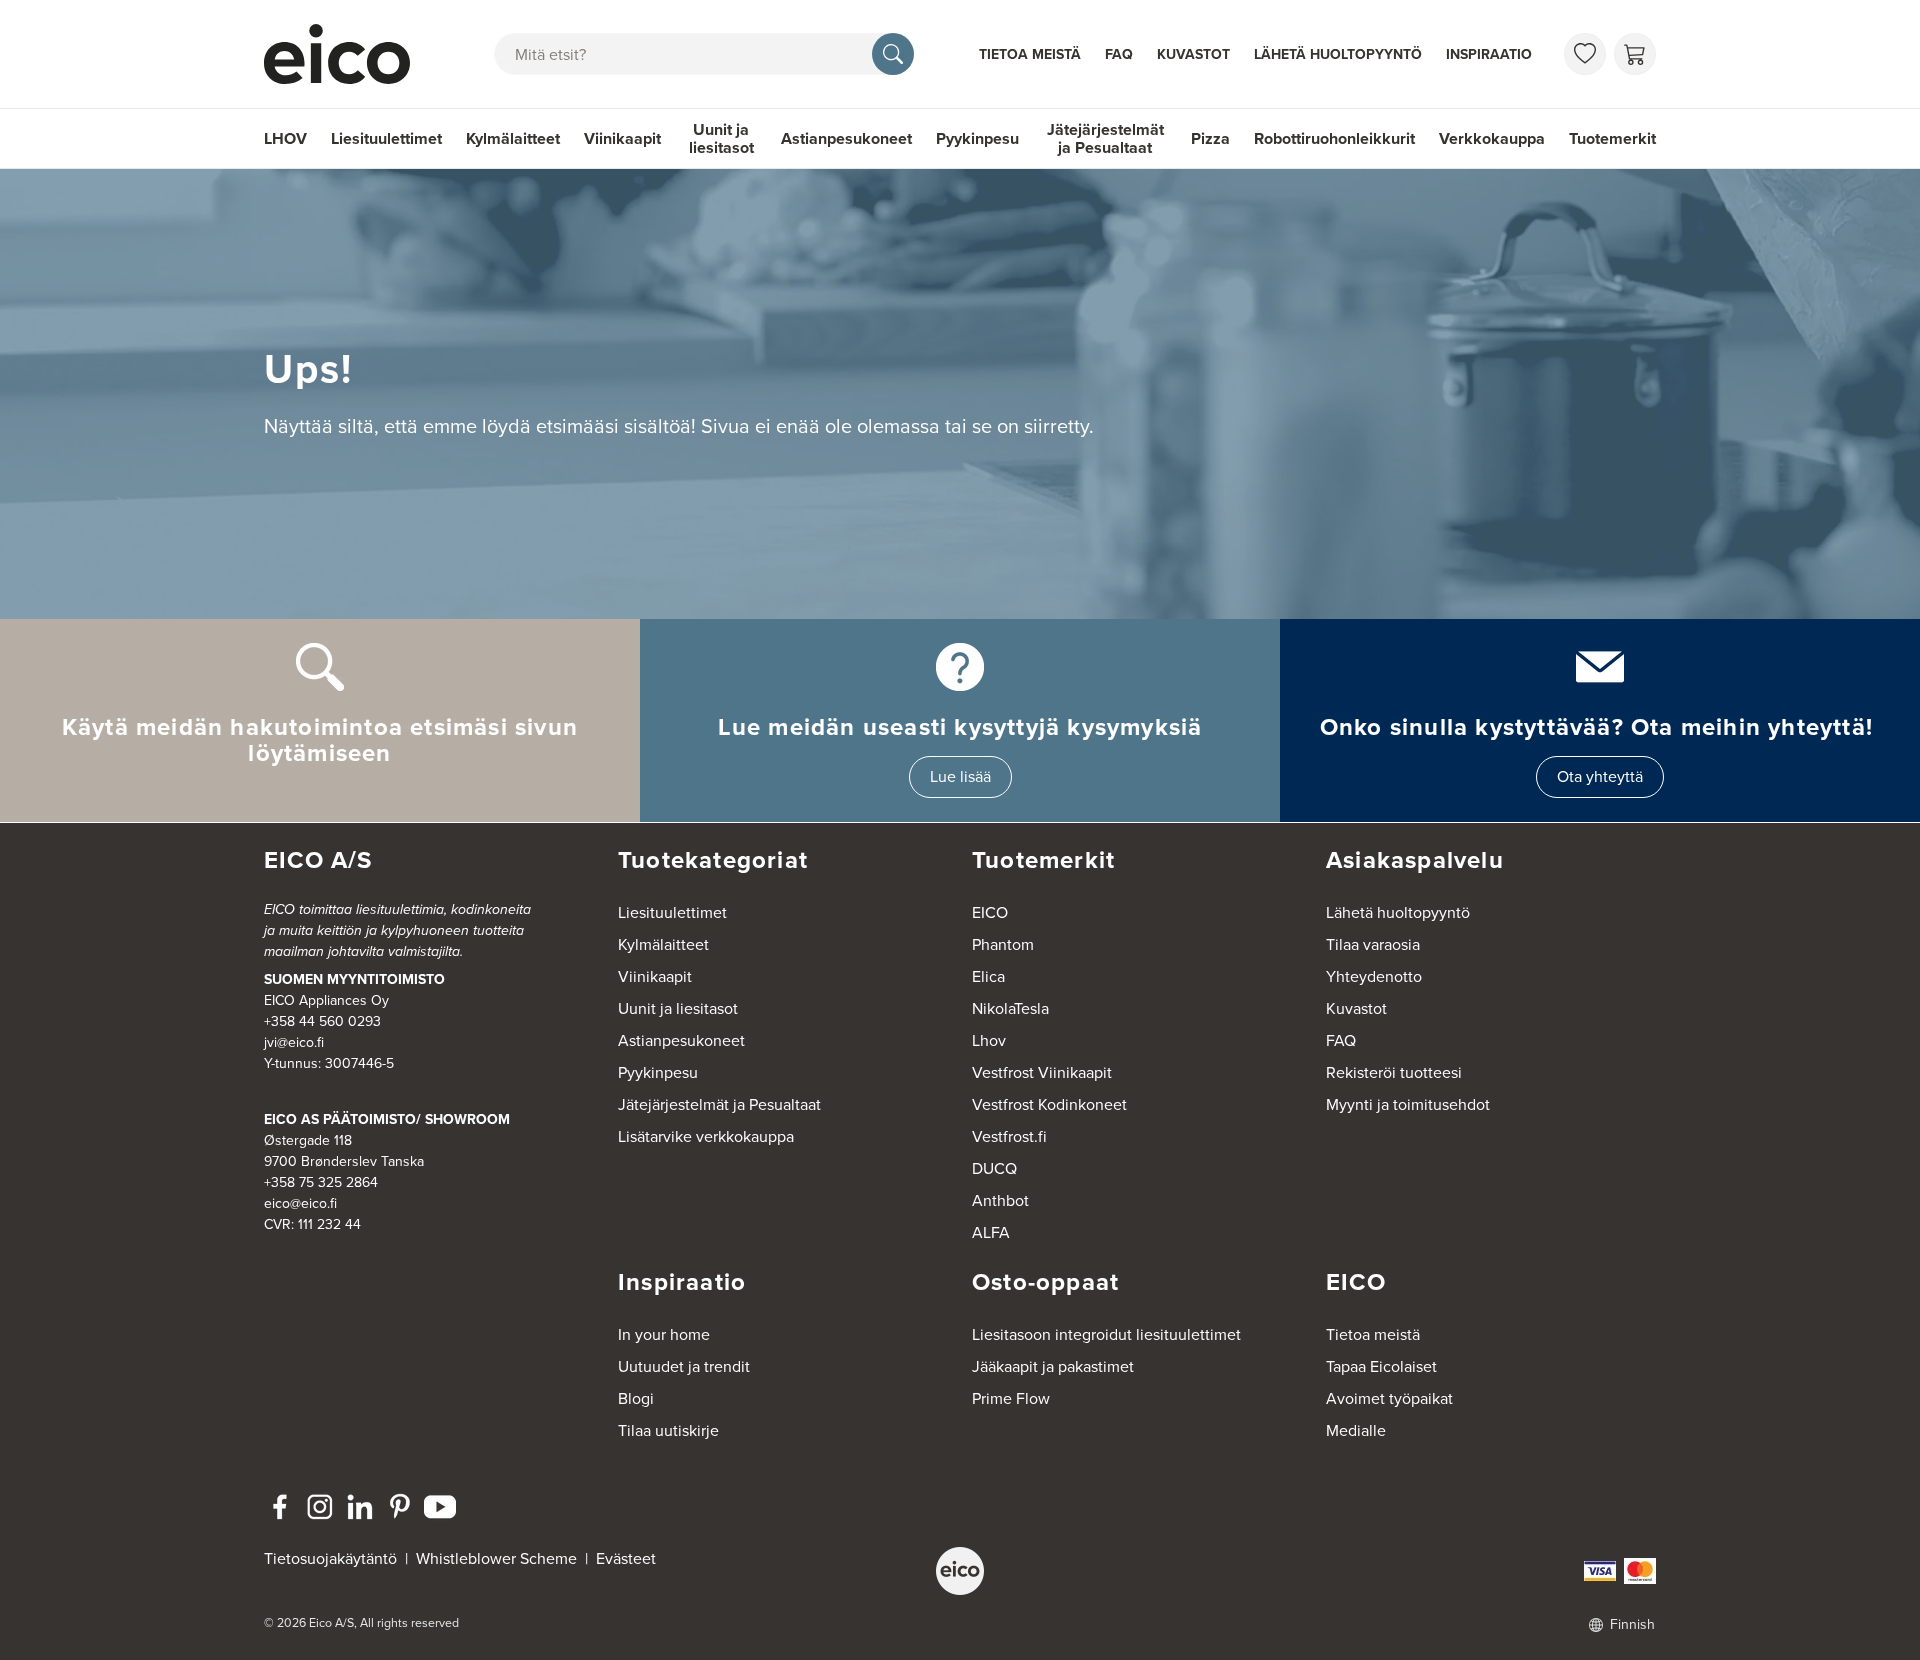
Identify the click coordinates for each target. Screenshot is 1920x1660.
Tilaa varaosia (1373, 944)
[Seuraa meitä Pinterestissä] (400, 1507)
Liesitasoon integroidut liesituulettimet (1106, 1334)
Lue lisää (960, 776)
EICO (990, 912)
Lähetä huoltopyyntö (1338, 54)
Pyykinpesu (977, 138)
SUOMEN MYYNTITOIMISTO (354, 979)
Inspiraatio (1489, 54)
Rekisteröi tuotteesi (1394, 1072)
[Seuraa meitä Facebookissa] (280, 1507)
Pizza (1210, 138)
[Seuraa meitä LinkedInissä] (360, 1507)
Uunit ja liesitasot (721, 138)
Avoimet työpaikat (1389, 1398)
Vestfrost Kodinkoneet (1049, 1104)
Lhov (989, 1040)
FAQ (1119, 54)
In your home (664, 1334)
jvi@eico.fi (294, 1042)
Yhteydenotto (1374, 976)
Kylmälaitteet (513, 138)
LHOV (285, 138)
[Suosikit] (1585, 54)
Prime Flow (1011, 1398)
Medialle (1356, 1430)
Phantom (1003, 944)
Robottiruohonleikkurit (1334, 138)
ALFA (991, 1232)
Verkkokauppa (1492, 138)
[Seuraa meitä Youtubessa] (440, 1507)
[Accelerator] (346, 54)
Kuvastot (1193, 54)
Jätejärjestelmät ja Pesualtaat (1105, 138)
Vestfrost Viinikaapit (1042, 1072)
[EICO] (960, 1571)
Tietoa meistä (1030, 54)
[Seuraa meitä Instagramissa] (320, 1507)
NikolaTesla (1010, 1008)
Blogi (636, 1398)
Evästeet (626, 1558)
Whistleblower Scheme (496, 1558)
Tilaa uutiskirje (668, 1430)
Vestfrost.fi (1009, 1136)
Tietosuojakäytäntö (330, 1558)
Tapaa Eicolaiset (1381, 1366)
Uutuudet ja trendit (684, 1366)
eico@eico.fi (300, 1203)
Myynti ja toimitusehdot (1408, 1104)
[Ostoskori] (1635, 54)
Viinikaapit (622, 138)
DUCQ (994, 1168)
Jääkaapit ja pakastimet (1053, 1366)
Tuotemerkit (1612, 138)
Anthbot (1000, 1200)
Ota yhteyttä (1600, 776)
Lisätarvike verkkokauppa (706, 1136)
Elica (988, 976)
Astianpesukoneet (846, 138)
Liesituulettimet (386, 138)
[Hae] (893, 54)
